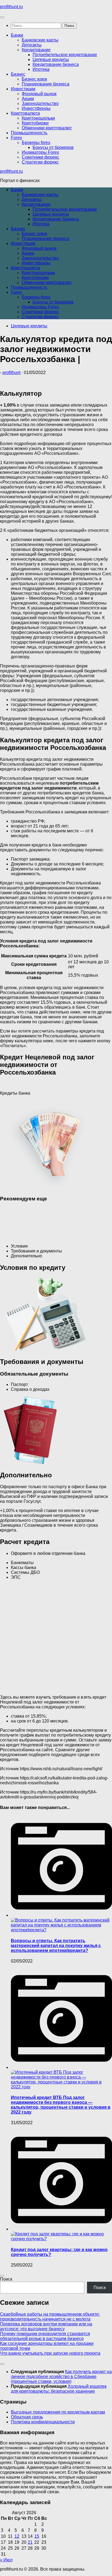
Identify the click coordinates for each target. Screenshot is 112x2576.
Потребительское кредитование (65, 55)
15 (37, 2536)
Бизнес (18, 74)
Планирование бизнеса (46, 84)
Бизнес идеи (34, 79)
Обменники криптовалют (47, 128)
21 (30, 2542)
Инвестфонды (36, 108)
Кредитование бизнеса (56, 64)
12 (17, 2536)
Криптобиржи (35, 123)
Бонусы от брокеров (53, 147)
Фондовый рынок (39, 94)
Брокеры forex (36, 143)
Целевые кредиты (51, 60)
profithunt (11, 373)
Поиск (6, 2279)
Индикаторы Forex (40, 152)
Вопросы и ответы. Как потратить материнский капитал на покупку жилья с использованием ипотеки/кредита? (56, 1946)
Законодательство (40, 103)
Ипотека (41, 69)
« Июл (6, 2560)
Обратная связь (27, 2417)
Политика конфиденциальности (43, 2422)
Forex (16, 138)
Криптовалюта (25, 113)
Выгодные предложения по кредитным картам (58, 2412)
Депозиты (32, 45)
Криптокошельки (38, 118)
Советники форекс (41, 157)
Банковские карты (40, 40)
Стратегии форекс (40, 162)
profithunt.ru (11, 7)
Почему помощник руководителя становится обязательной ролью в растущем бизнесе (45, 2336)
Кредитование (36, 50)
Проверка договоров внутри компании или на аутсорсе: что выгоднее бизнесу (46, 2326)
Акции (28, 99)
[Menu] (2, 17)
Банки (17, 35)
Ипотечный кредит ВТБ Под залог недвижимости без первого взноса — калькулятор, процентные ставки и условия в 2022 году (61, 2105)
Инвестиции (23, 89)
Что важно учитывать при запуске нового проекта (50, 2353)
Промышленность (29, 133)
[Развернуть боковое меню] (2, 2276)
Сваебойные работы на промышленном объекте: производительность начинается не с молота (50, 2317)
